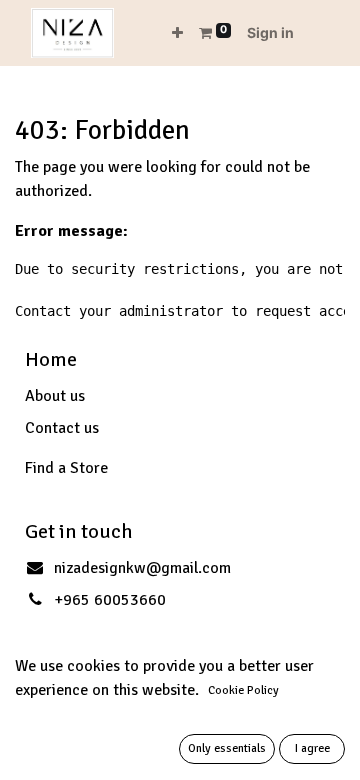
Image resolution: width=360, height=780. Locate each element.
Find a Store (66, 468)
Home (51, 359)
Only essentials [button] (227, 748)
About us (55, 396)
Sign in (270, 32)
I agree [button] (312, 748)
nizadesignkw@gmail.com (142, 568)
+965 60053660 (110, 600)
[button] (177, 32)
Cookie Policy (243, 690)
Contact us (62, 428)
